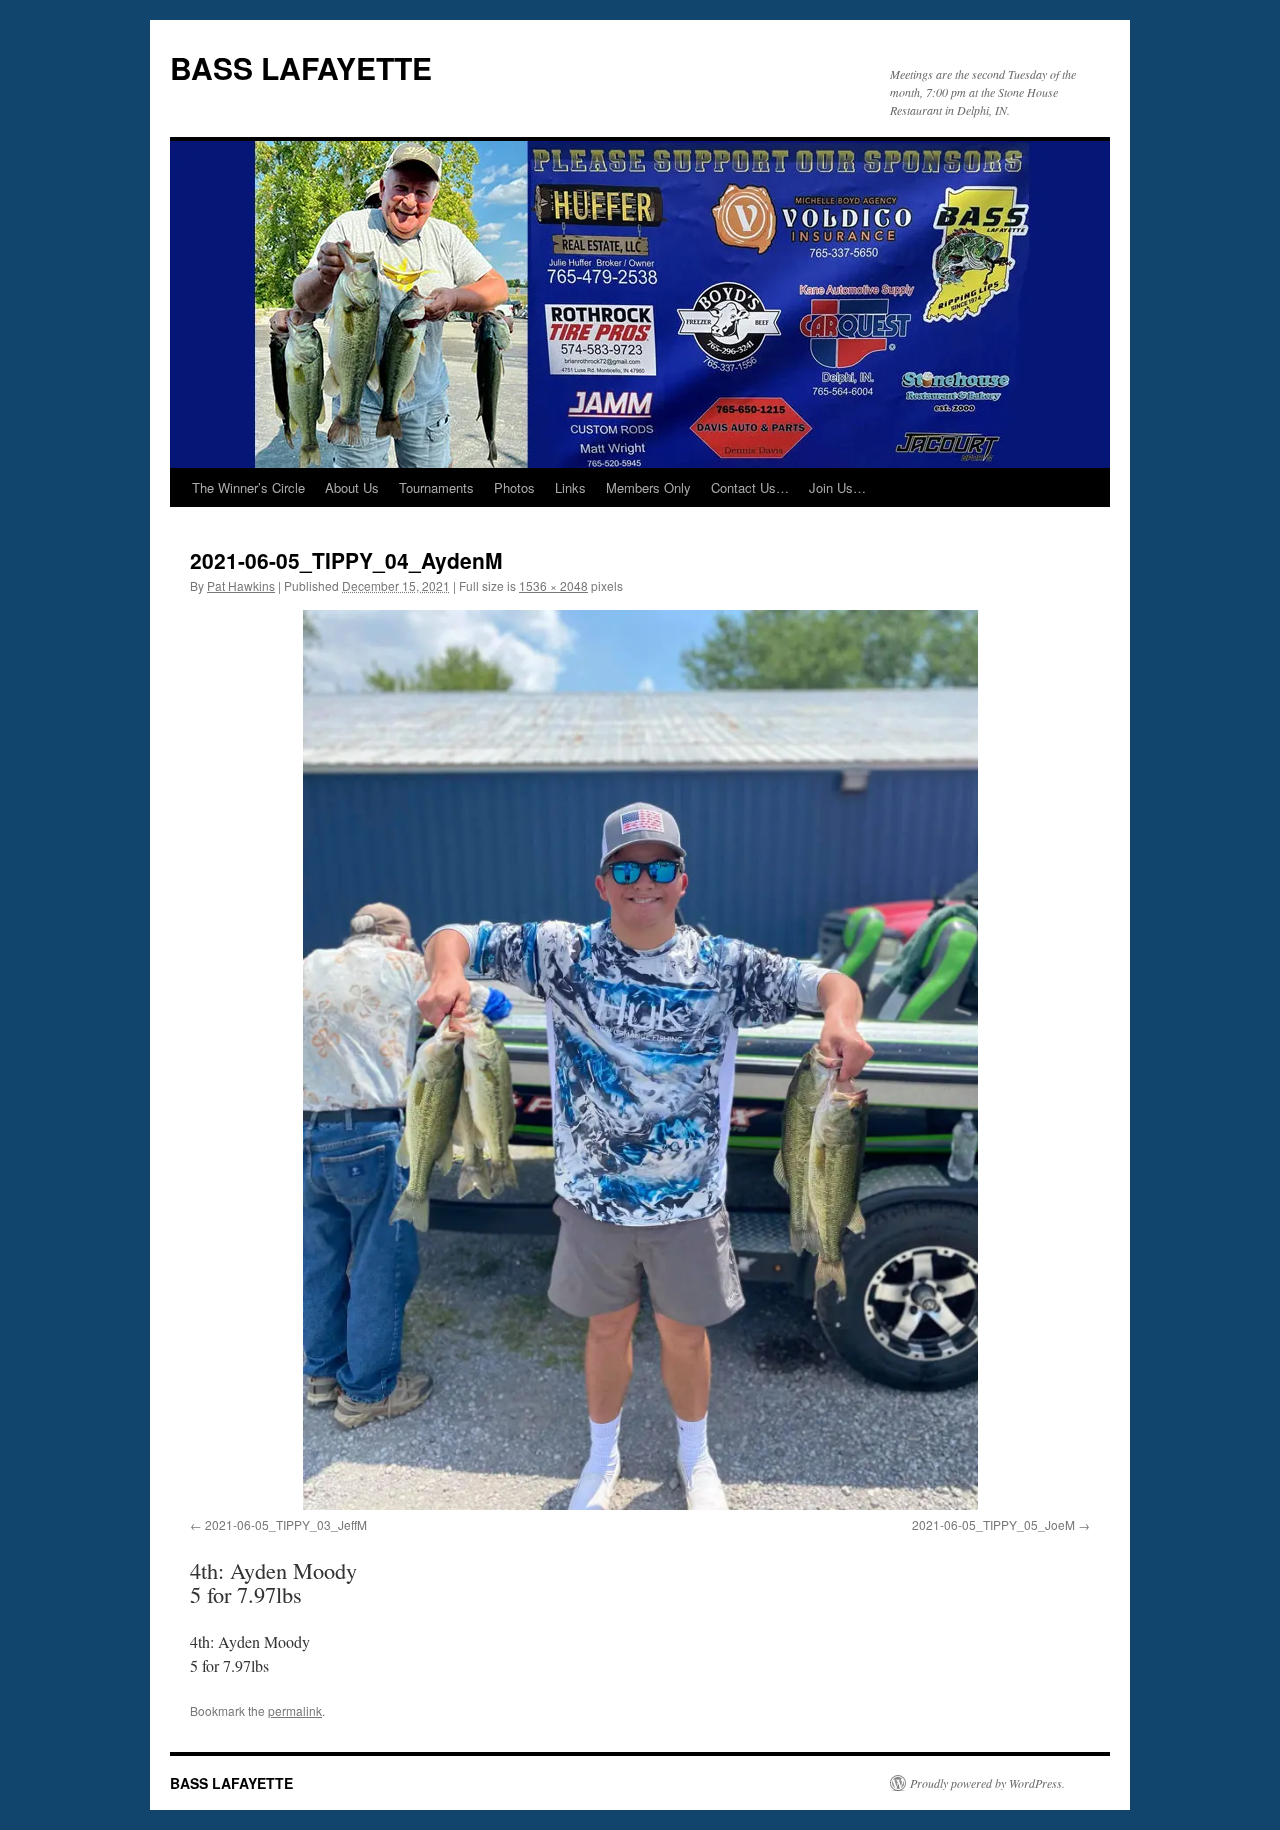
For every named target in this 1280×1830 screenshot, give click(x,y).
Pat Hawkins (241, 585)
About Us (352, 487)
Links (570, 487)
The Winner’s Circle (248, 487)
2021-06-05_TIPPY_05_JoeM (993, 1524)
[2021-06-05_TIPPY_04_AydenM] (640, 1060)
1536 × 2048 (553, 585)
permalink (295, 1710)
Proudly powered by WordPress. (987, 1783)
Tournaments (436, 487)
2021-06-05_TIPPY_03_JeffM (286, 1524)
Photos (514, 487)
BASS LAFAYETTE (301, 67)
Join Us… (837, 487)
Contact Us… (750, 487)
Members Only (648, 487)
